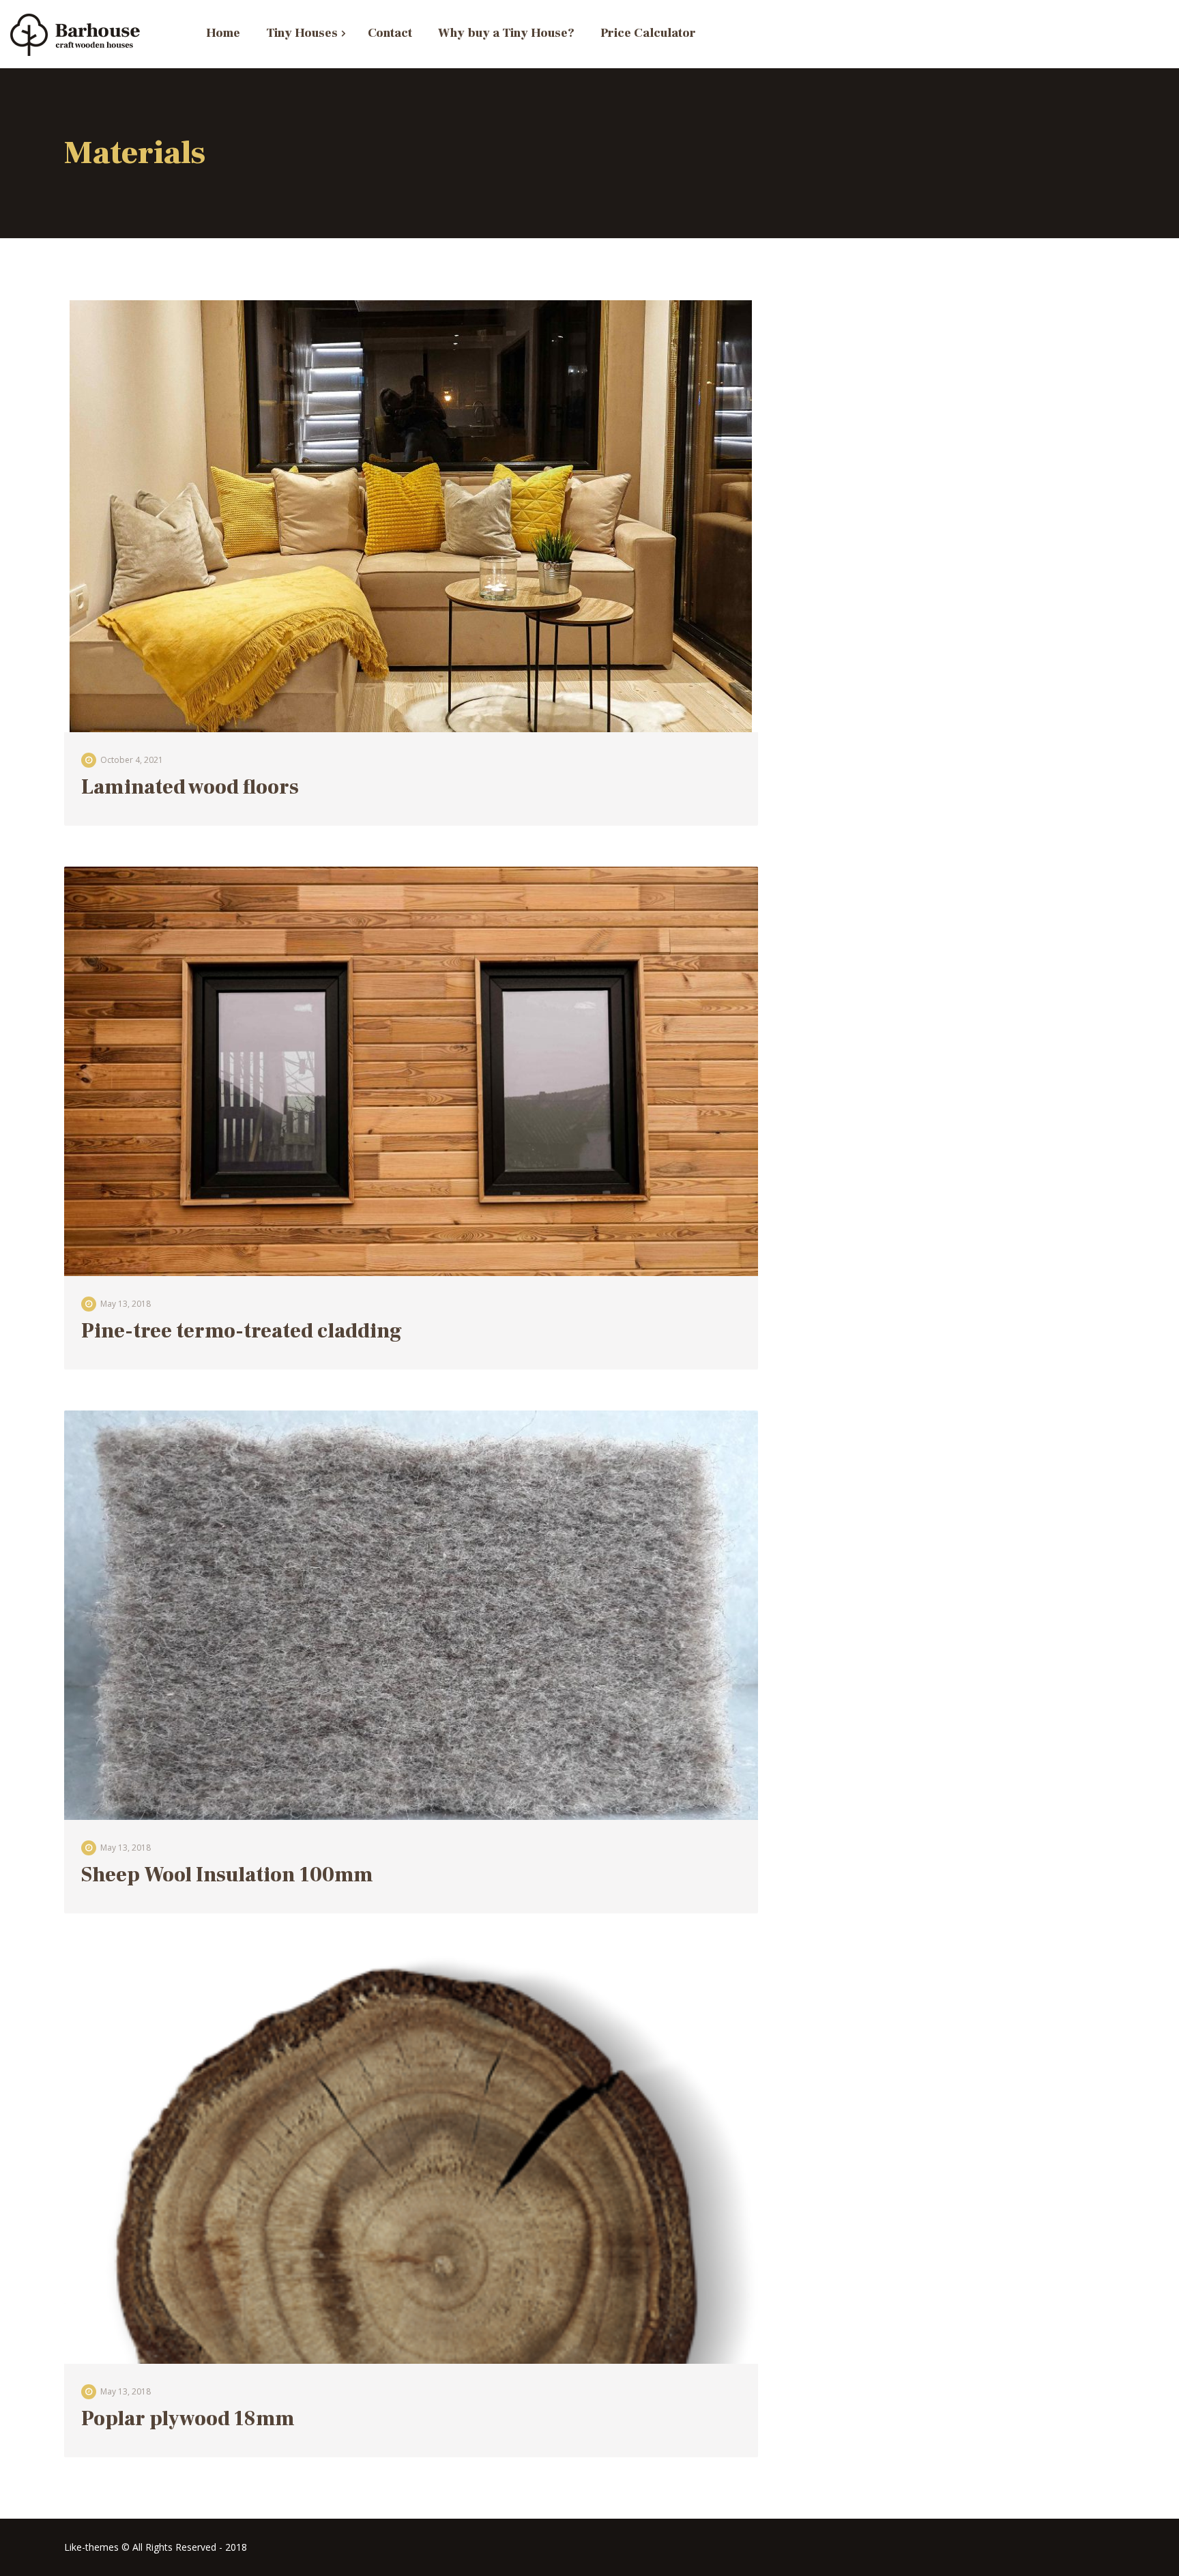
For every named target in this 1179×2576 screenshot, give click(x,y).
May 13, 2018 (126, 1304)
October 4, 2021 (132, 760)
